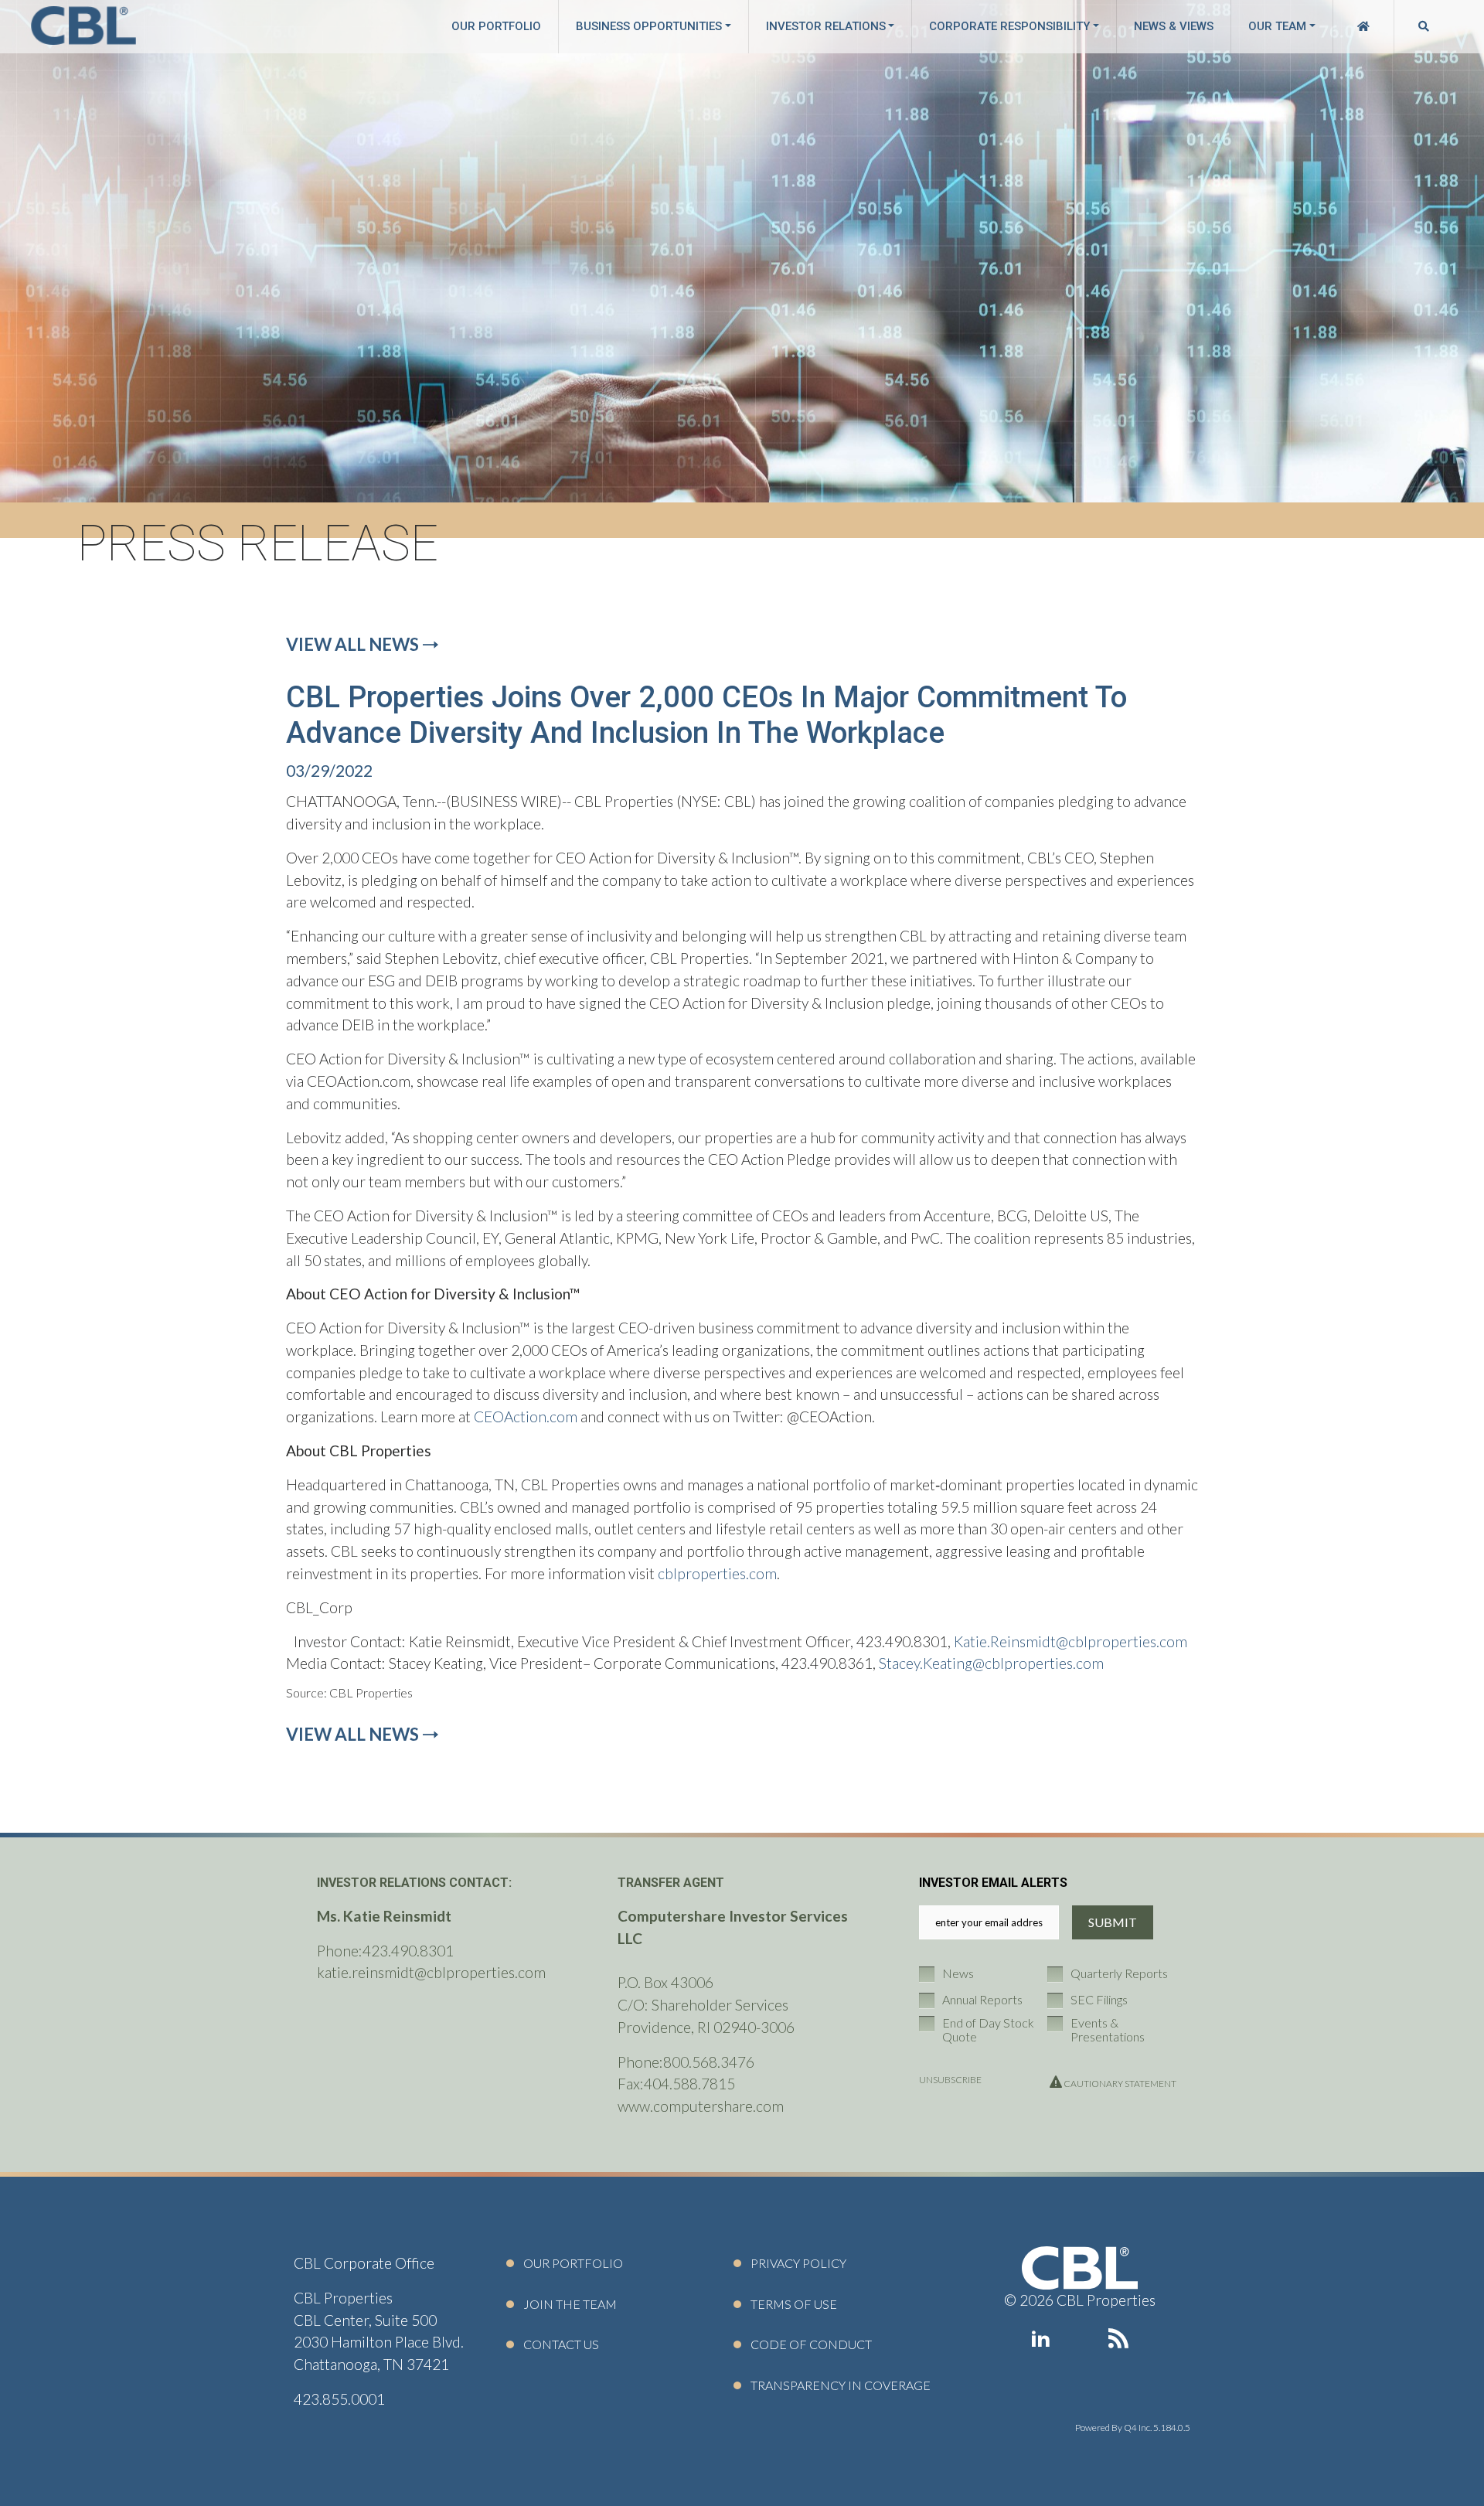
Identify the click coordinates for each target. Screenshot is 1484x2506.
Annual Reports (982, 2000)
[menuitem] (1363, 27)
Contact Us (561, 2344)
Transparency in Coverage (841, 2385)
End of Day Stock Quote (988, 2029)
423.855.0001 (339, 2399)
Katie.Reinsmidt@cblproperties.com (1070, 1641)
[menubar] (944, 27)
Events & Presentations (1108, 2029)
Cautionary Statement (1119, 2084)
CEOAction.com (526, 1416)
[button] (83, 27)
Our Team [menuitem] (1277, 27)
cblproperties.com (717, 1573)
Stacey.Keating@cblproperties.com (991, 1663)
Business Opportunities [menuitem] (649, 27)
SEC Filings (1099, 2000)
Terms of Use (794, 2304)
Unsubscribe (950, 2080)
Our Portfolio (573, 2263)
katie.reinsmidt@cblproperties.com (431, 1972)
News (958, 1973)
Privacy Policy (798, 2263)
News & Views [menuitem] (1174, 27)
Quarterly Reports (1119, 1973)
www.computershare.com (701, 2106)
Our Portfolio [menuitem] (496, 27)
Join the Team (570, 2304)
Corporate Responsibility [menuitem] (1009, 27)
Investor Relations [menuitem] (826, 27)
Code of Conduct (811, 2344)
